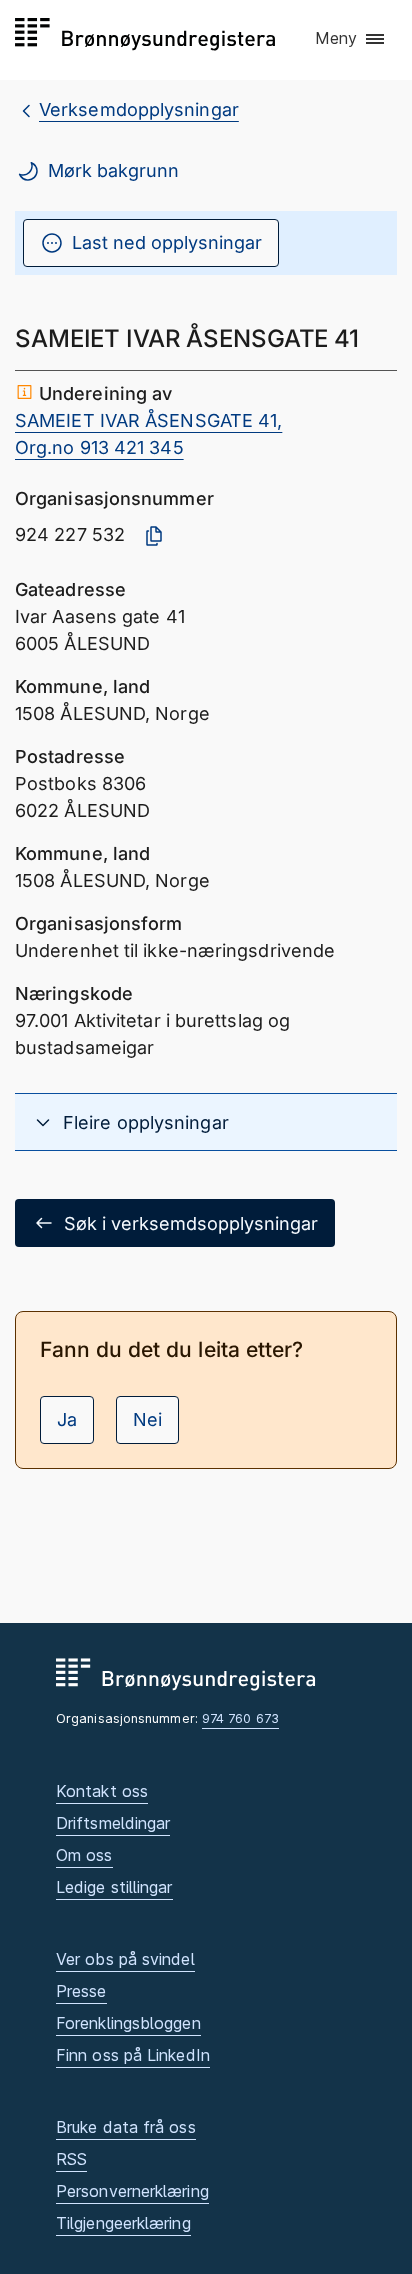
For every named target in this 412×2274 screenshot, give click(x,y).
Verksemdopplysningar (139, 109)
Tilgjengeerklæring (123, 2223)
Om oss (84, 1855)
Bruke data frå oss (126, 2127)
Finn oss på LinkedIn (133, 2055)
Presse (81, 1991)
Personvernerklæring (132, 2191)
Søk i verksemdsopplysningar (191, 1223)
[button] (351, 39)
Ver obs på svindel (125, 1959)
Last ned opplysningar (167, 242)
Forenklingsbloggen (128, 2023)
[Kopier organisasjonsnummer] (154, 536)
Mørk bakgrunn (113, 170)
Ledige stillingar (114, 1887)
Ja (67, 1419)
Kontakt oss (102, 1791)
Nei (147, 1419)
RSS (71, 2159)
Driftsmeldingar (113, 1823)
